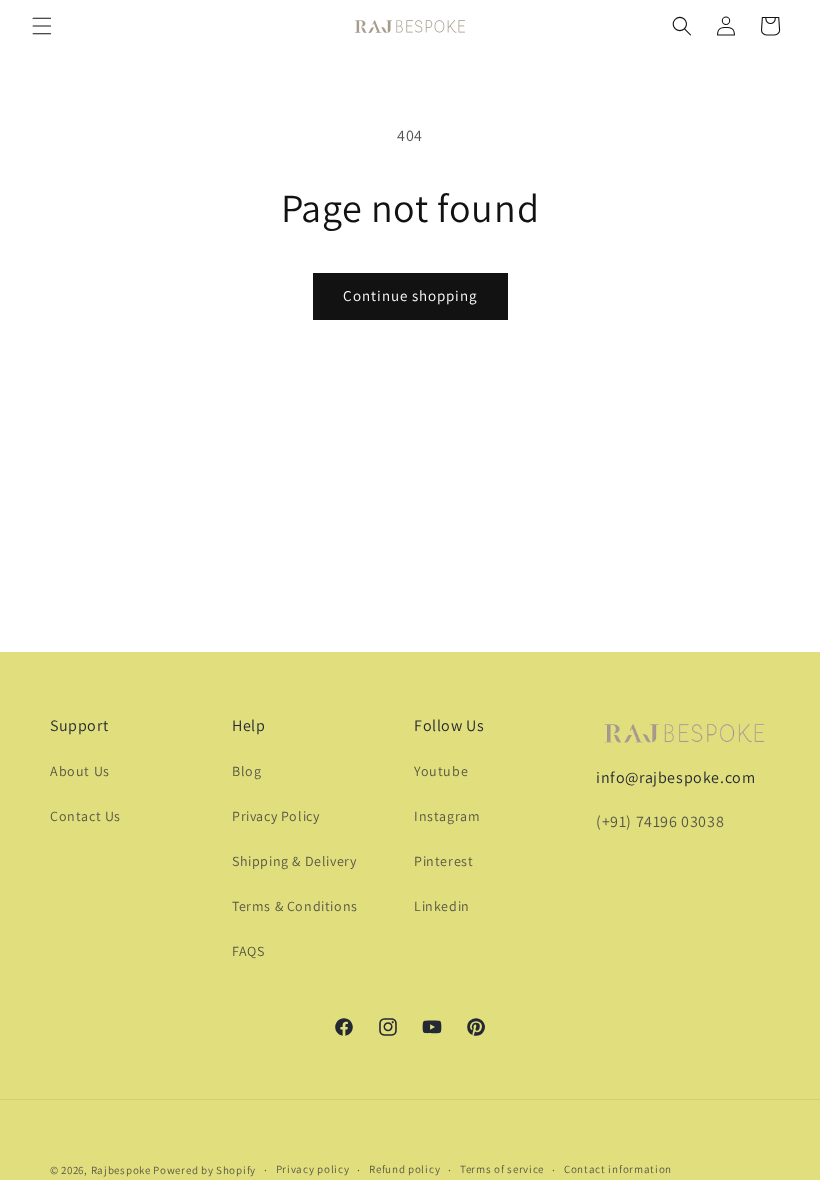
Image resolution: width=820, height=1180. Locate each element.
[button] (42, 26)
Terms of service (502, 1169)
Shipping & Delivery (294, 861)
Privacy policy (313, 1169)
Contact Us (85, 816)
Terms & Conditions (295, 906)
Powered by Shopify (204, 1170)
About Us (80, 771)
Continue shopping (410, 295)
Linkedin (442, 906)
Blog (246, 771)
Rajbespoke (121, 1170)
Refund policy (404, 1169)
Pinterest (443, 861)
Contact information (618, 1169)
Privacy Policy (275, 816)
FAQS (248, 951)
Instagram (447, 816)
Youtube (441, 771)
